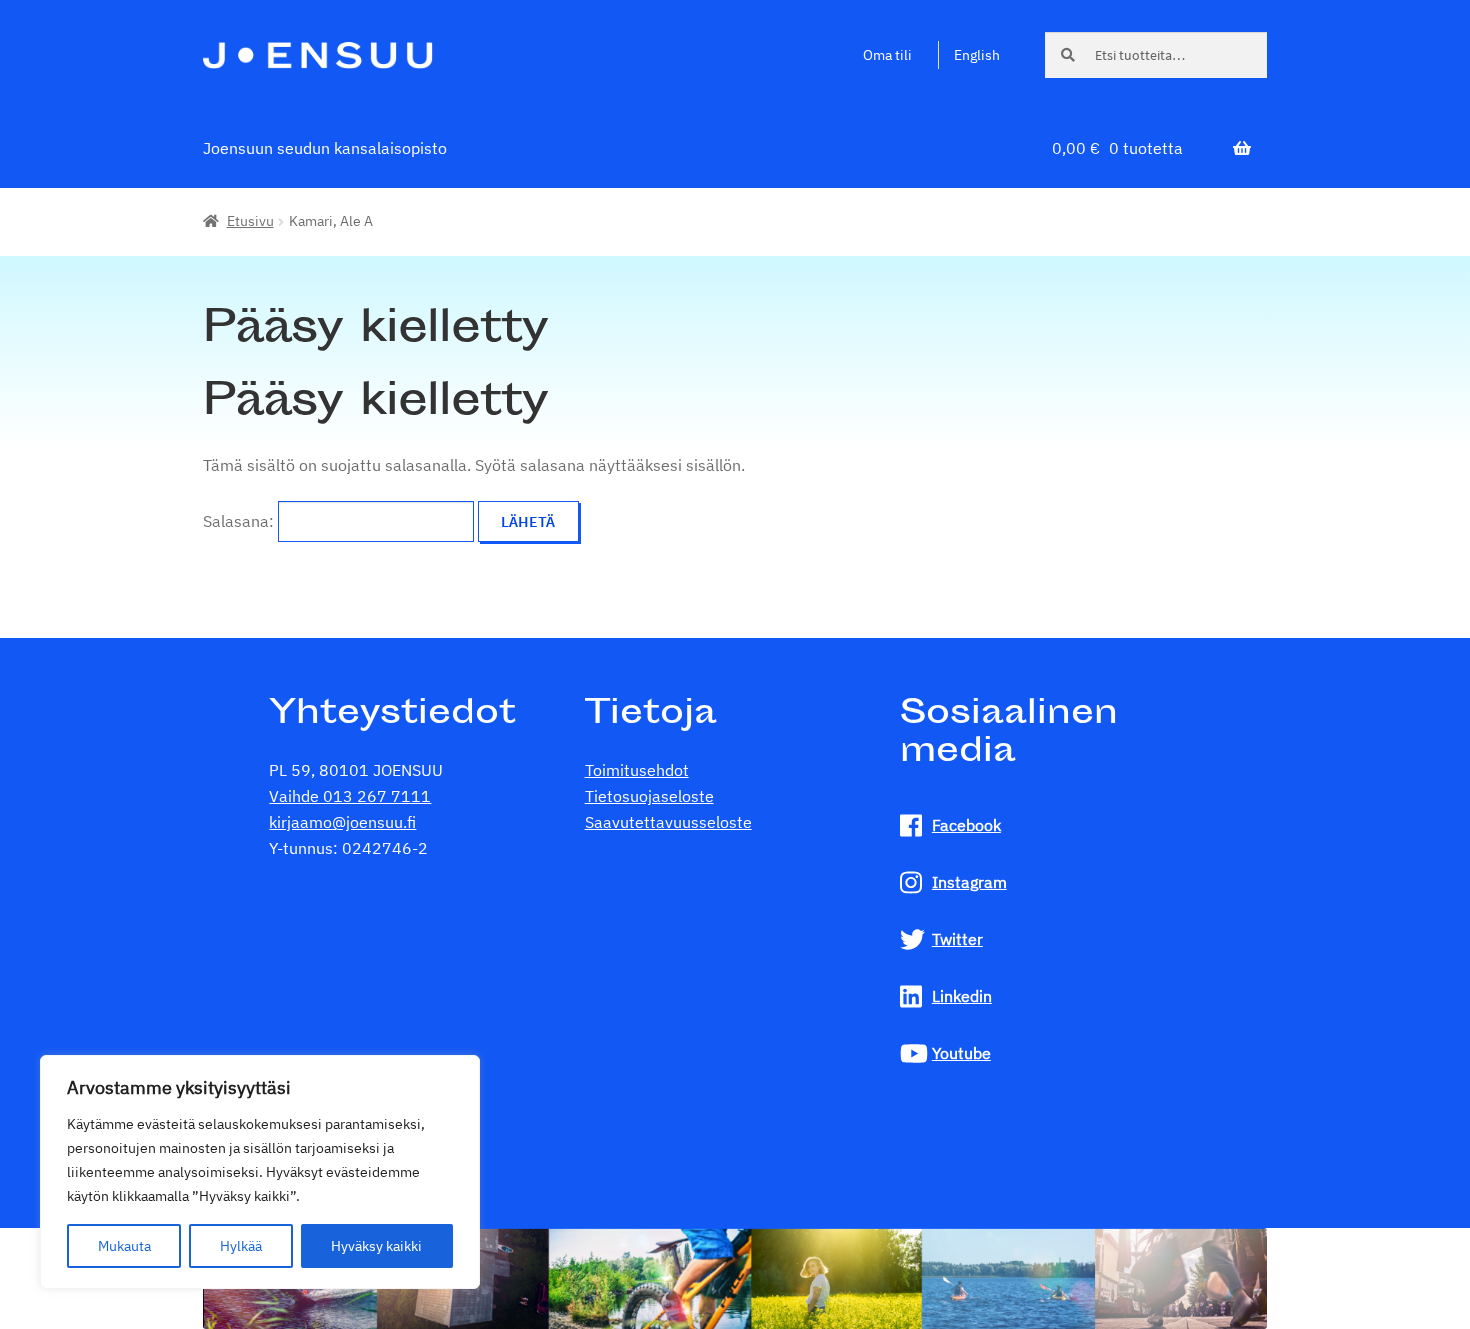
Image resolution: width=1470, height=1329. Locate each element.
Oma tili (887, 55)
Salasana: (240, 521)
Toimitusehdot (637, 770)
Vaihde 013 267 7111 (350, 796)
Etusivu (250, 221)
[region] (260, 1172)
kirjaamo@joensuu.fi (342, 822)
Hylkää (241, 1246)
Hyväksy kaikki (376, 1246)
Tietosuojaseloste (649, 796)
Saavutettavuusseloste (668, 822)
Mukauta (124, 1246)
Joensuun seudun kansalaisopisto (325, 148)
